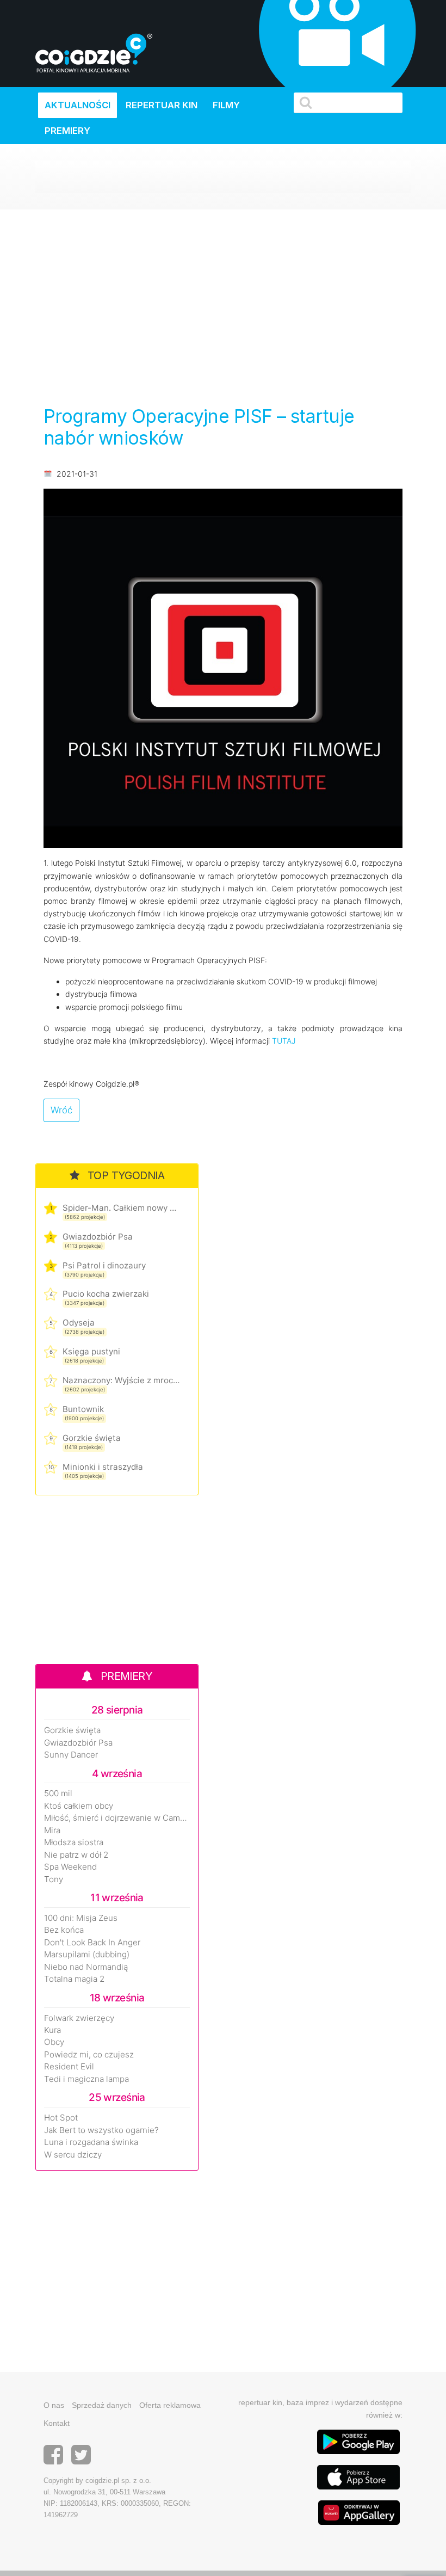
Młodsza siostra (74, 1842)
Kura (52, 2030)
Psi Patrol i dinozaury (104, 1265)
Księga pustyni (91, 1351)
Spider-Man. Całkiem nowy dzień (121, 1208)
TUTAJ (284, 1041)
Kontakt (57, 2423)
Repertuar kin (162, 105)
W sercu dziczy (73, 2155)
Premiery (67, 131)
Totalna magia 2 (74, 1979)
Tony (54, 1879)
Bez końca (64, 1930)
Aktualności (78, 105)
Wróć (61, 1110)
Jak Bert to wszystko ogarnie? (101, 2130)
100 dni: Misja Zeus (81, 1918)
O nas (54, 2405)
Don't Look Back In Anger (92, 1943)
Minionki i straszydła (103, 1467)
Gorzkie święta (92, 1438)
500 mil (58, 1794)
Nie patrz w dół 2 (76, 1855)
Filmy (226, 105)
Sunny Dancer (71, 1755)
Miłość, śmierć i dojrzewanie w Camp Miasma (117, 1818)
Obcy (54, 2042)
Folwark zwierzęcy (79, 2018)
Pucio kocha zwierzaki (106, 1294)
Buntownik (83, 1409)
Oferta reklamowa (170, 2405)
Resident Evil (69, 2067)
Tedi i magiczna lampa (86, 2079)
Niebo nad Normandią (86, 1967)
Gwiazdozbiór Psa (98, 1237)
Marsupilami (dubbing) (87, 1955)
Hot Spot (61, 2118)
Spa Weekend (70, 1867)
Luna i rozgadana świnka (91, 2142)
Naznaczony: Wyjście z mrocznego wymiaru (121, 1380)
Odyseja (79, 1323)
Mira (52, 1831)
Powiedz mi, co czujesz (89, 2055)
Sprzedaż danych (102, 2405)
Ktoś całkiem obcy (79, 1806)
